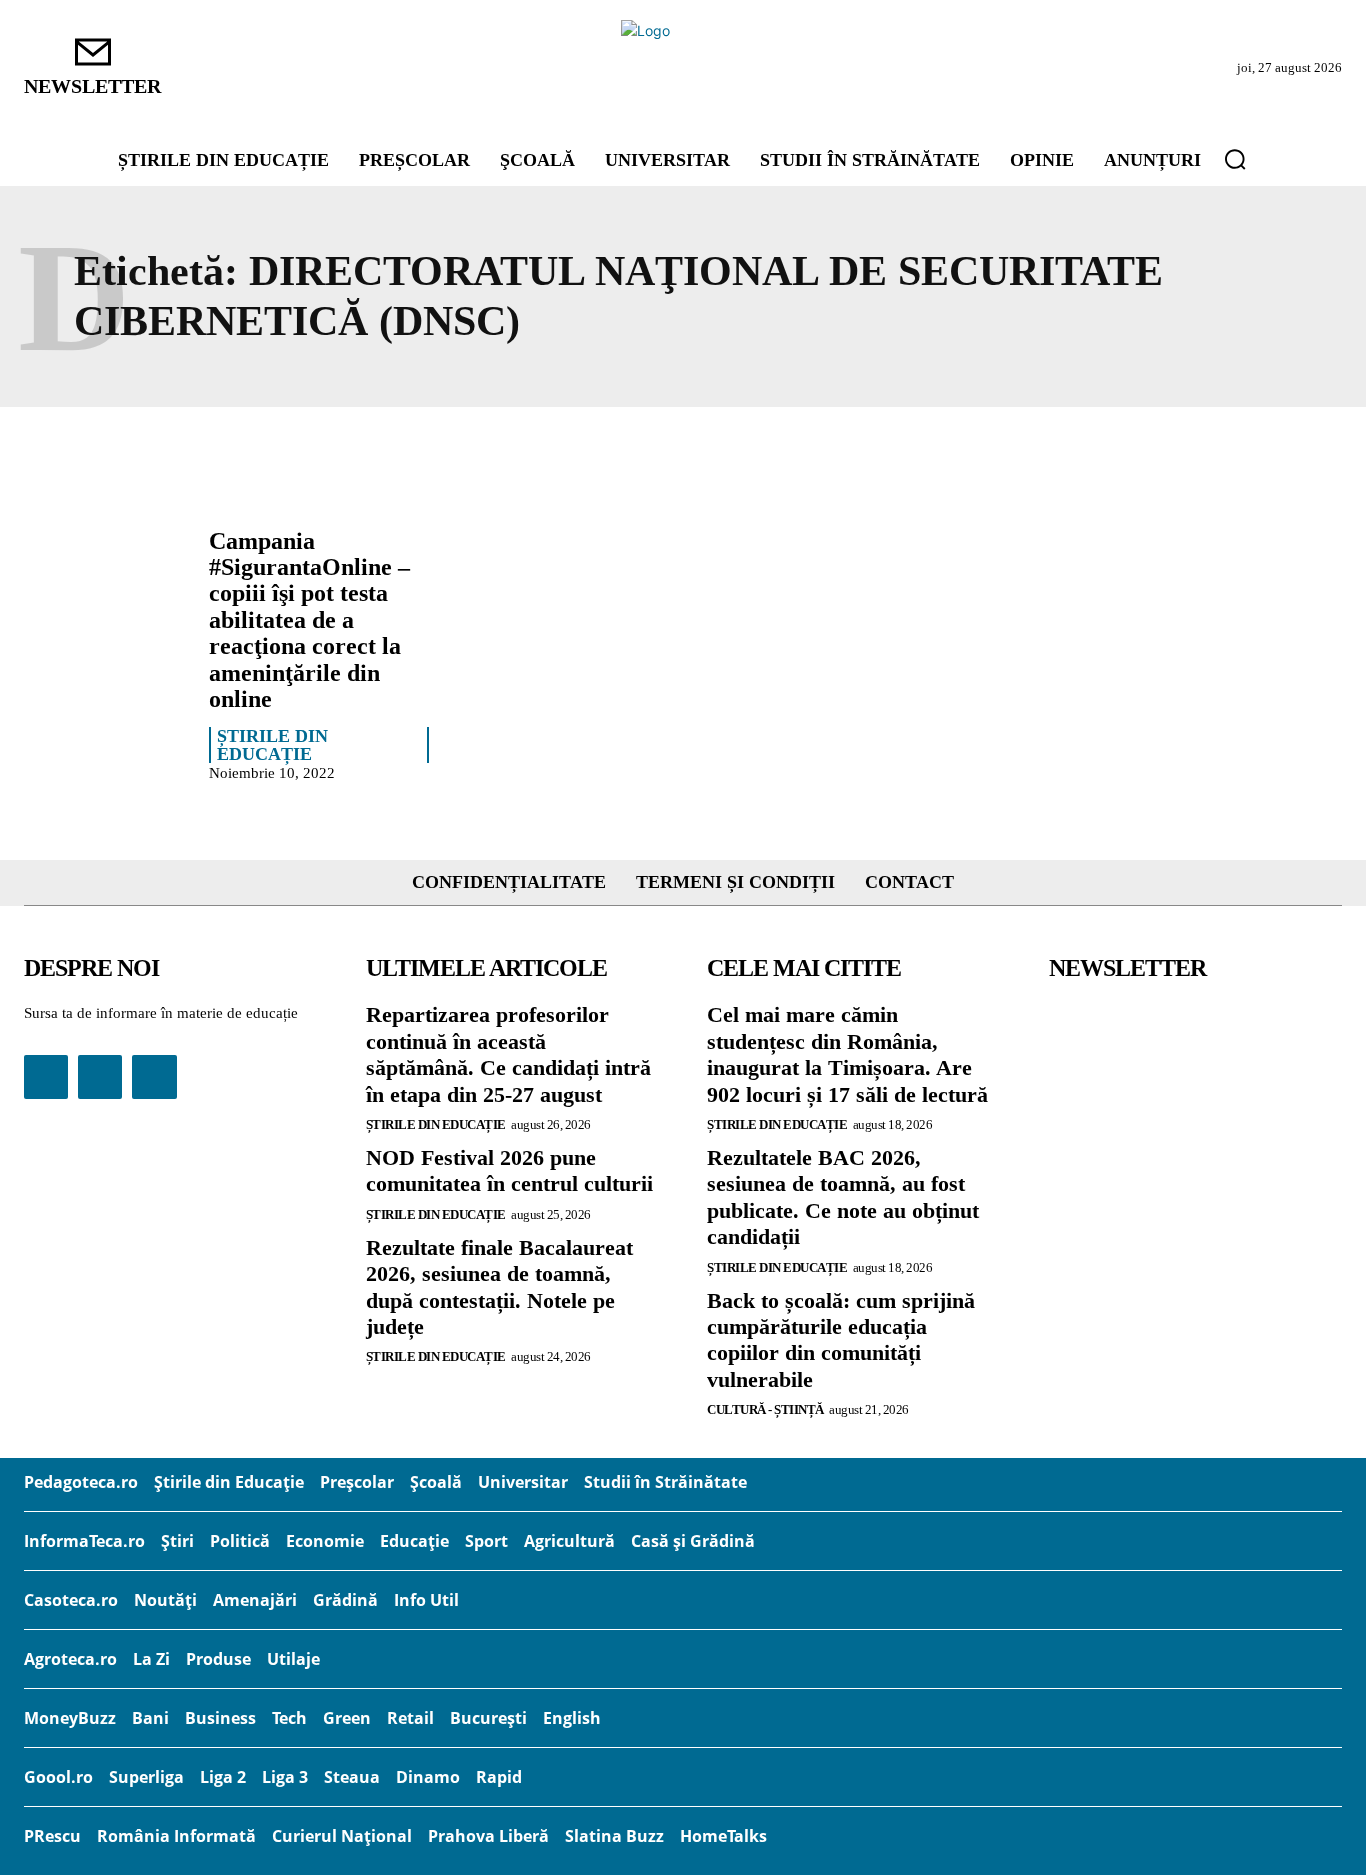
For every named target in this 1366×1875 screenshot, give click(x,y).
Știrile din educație (272, 745)
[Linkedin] (100, 1077)
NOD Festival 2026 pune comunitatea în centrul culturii (509, 1170)
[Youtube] (154, 1077)
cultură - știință (765, 1409)
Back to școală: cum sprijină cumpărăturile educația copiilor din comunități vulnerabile (841, 1340)
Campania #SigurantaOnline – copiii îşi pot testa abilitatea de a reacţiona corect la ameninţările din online (309, 620)
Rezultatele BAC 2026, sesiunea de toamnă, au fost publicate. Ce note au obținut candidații (843, 1197)
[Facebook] (46, 1077)
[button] (1235, 159)
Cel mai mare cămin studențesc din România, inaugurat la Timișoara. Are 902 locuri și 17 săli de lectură (847, 1054)
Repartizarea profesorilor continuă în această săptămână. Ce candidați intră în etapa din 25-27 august (508, 1054)
